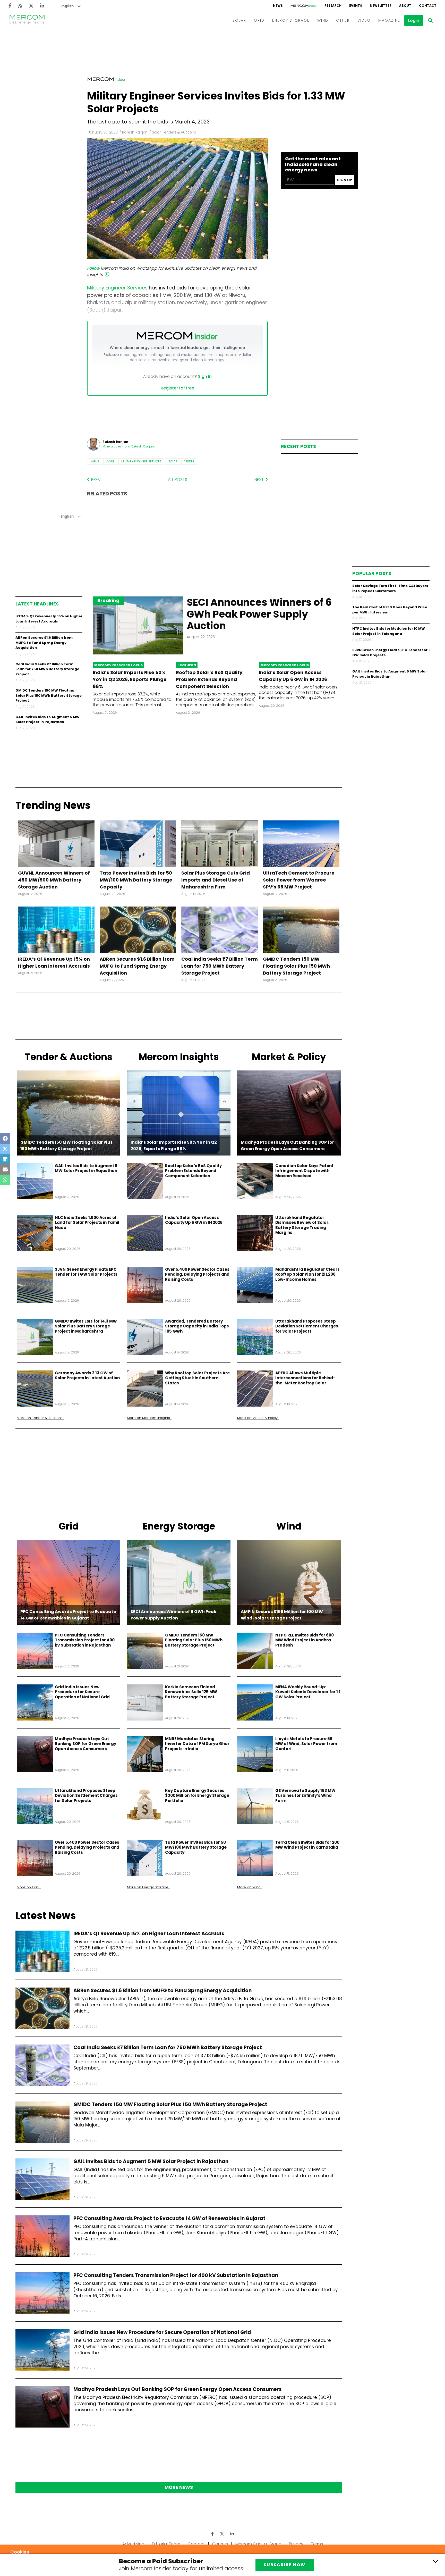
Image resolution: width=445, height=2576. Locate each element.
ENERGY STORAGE (291, 20)
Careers (220, 2544)
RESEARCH (333, 6)
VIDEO (364, 20)
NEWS (278, 6)
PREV (95, 480)
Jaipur (95, 461)
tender (189, 461)
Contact (196, 2544)
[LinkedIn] (42, 6)
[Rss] (20, 6)
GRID (259, 20)
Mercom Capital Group (258, 2544)
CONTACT (428, 6)
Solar (173, 461)
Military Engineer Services (141, 461)
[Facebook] (10, 6)
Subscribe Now (285, 2565)
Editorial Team (166, 2544)
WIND (323, 20)
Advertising (133, 2544)
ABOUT (405, 6)
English (67, 6)
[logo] (27, 20)
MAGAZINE (389, 20)
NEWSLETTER (381, 6)
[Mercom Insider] (304, 6)
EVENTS (356, 6)
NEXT (260, 480)
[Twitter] (31, 6)
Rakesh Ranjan (135, 132)
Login (414, 20)
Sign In (205, 376)
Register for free (177, 388)
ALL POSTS (178, 480)
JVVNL (110, 461)
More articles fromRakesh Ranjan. (129, 446)
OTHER (343, 20)
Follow (93, 268)
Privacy (296, 2544)
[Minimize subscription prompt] (435, 2561)
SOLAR (239, 20)
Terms (317, 2544)
